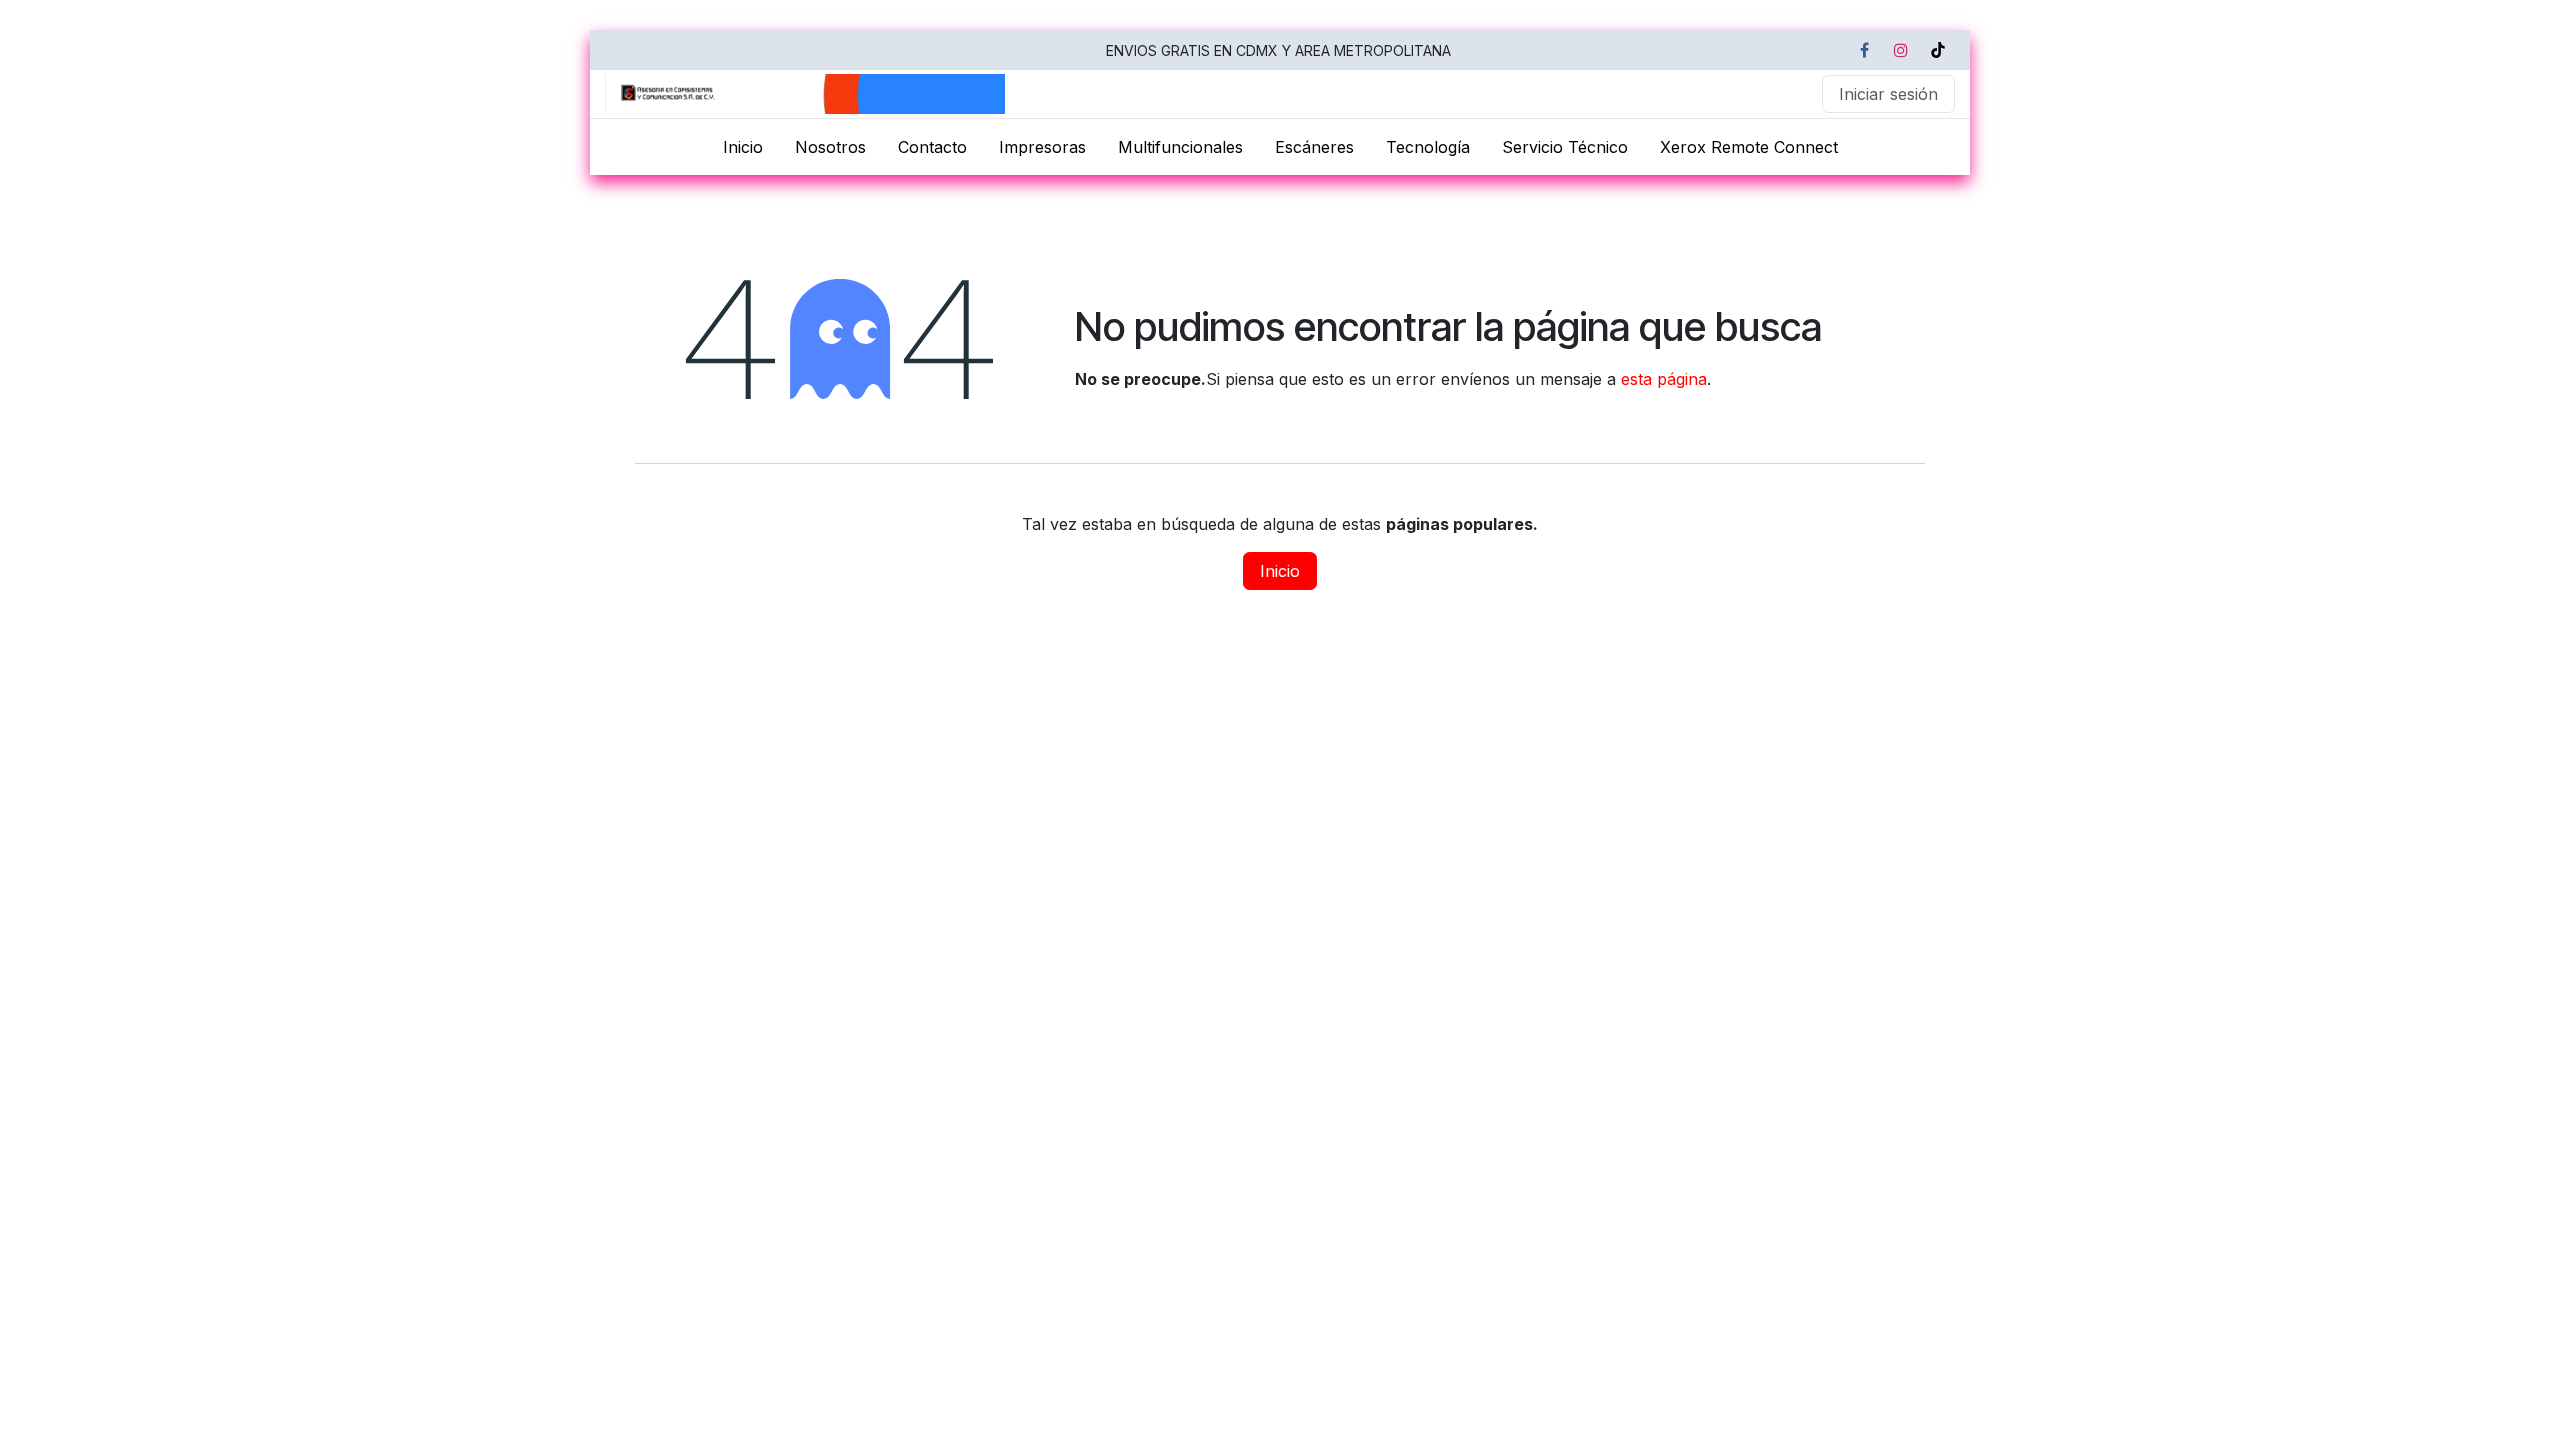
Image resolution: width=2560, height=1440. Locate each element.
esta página (1664, 379)
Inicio (1280, 571)
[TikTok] (1938, 50)
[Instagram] (1901, 50)
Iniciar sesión (1888, 94)
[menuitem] (743, 147)
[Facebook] (1864, 50)
